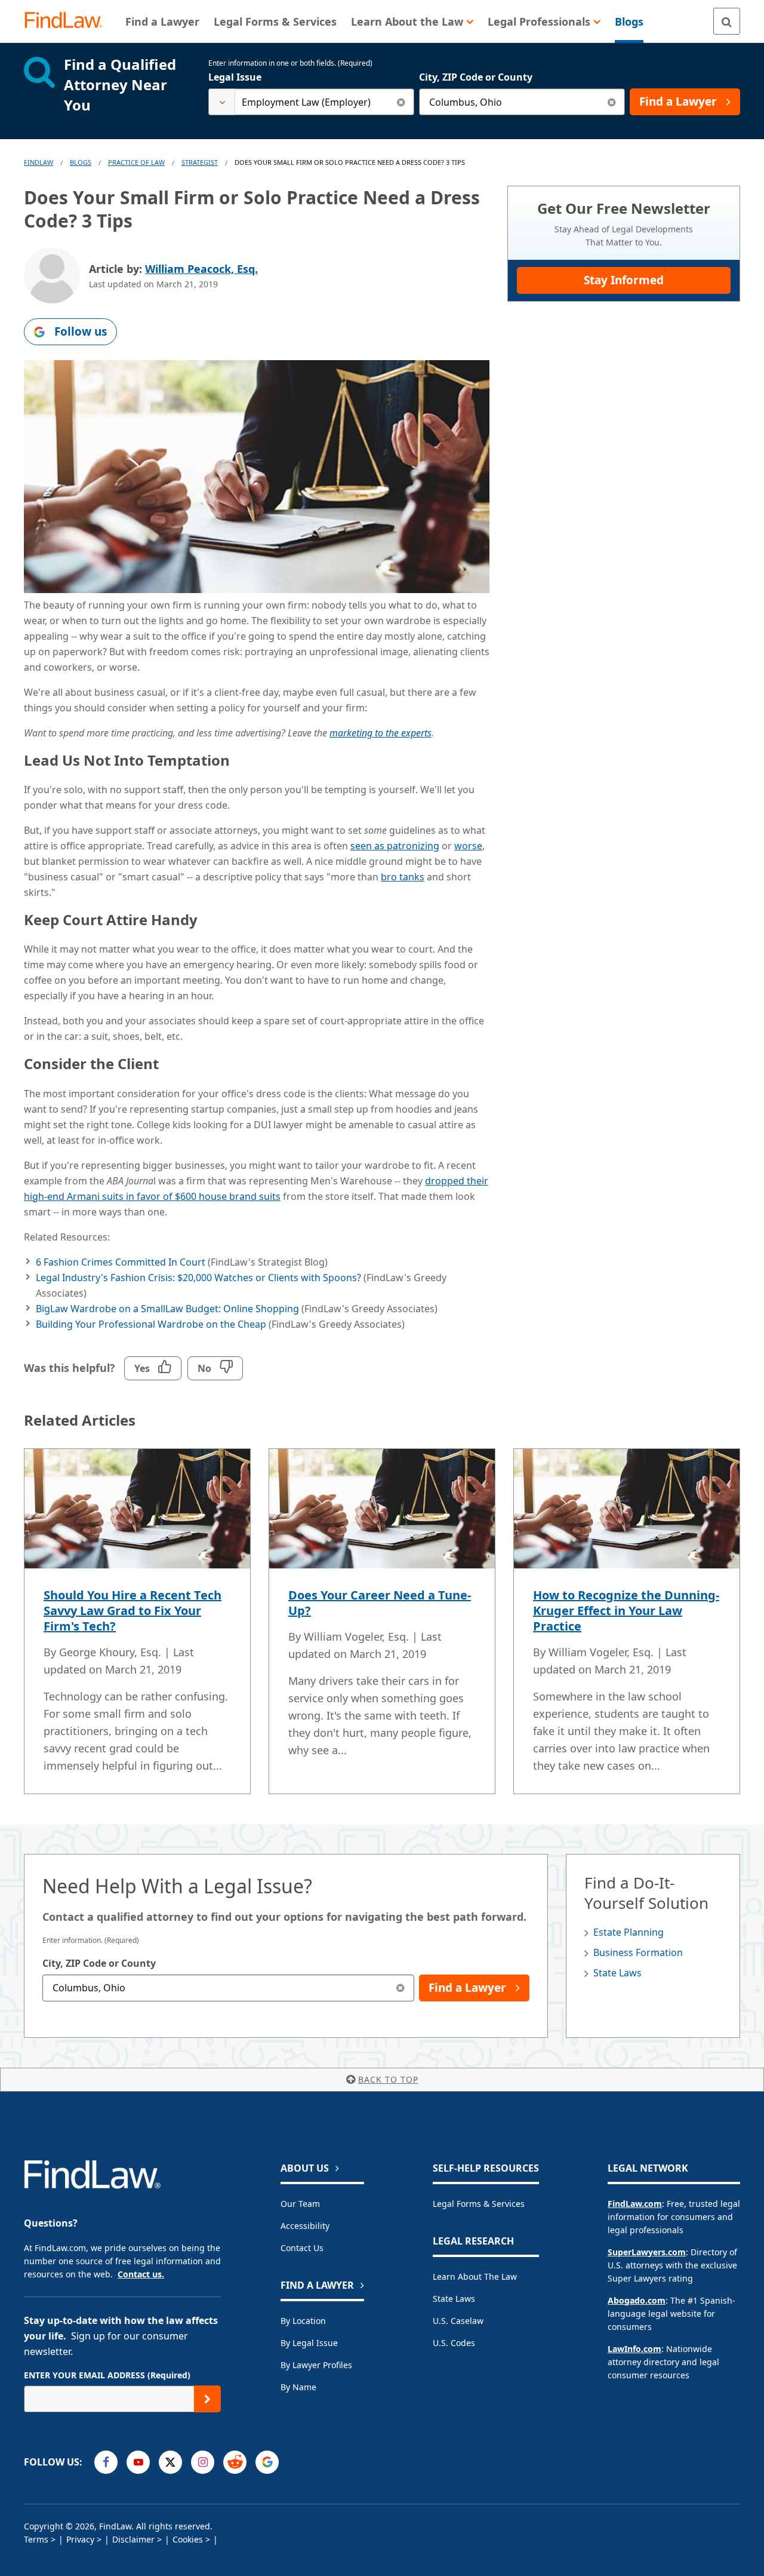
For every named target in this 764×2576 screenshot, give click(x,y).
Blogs (81, 162)
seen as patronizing (395, 846)
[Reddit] (235, 2462)
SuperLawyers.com (647, 2252)
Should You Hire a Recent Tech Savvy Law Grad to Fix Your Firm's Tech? (133, 1611)
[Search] (727, 21)
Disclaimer (133, 2539)
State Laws (617, 1973)
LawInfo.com (634, 2349)
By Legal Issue (309, 2343)
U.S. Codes (454, 2343)
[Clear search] (401, 102)
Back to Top (388, 2079)
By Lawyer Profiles (316, 2365)
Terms (36, 2539)
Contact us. (141, 2274)
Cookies (188, 2539)
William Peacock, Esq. (201, 269)
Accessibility (305, 2226)
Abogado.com (637, 2300)
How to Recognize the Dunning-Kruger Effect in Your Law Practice (626, 1611)
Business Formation (638, 1952)
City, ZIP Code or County (476, 77)
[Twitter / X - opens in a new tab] (170, 2462)
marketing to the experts (381, 733)
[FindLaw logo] (68, 21)
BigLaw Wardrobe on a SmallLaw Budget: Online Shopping (167, 1309)
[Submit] (207, 2399)
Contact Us (302, 2248)
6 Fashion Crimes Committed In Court (121, 1262)
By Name (298, 2387)
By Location (303, 2321)
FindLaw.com (635, 2204)
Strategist (200, 162)
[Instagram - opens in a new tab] (203, 2462)
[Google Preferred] (267, 2462)
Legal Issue (235, 77)
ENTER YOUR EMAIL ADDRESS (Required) (107, 2375)
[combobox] (311, 102)
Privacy (80, 2539)
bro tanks (403, 877)
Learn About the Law (475, 2276)
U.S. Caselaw (458, 2321)
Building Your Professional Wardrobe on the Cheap (151, 1324)
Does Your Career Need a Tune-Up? (380, 1603)
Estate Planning (629, 1932)
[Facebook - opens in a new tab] (106, 2462)
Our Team (300, 2204)
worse (468, 846)
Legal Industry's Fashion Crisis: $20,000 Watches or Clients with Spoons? (198, 1278)
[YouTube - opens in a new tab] (138, 2462)
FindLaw (38, 162)
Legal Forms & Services (479, 2204)
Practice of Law (136, 162)
